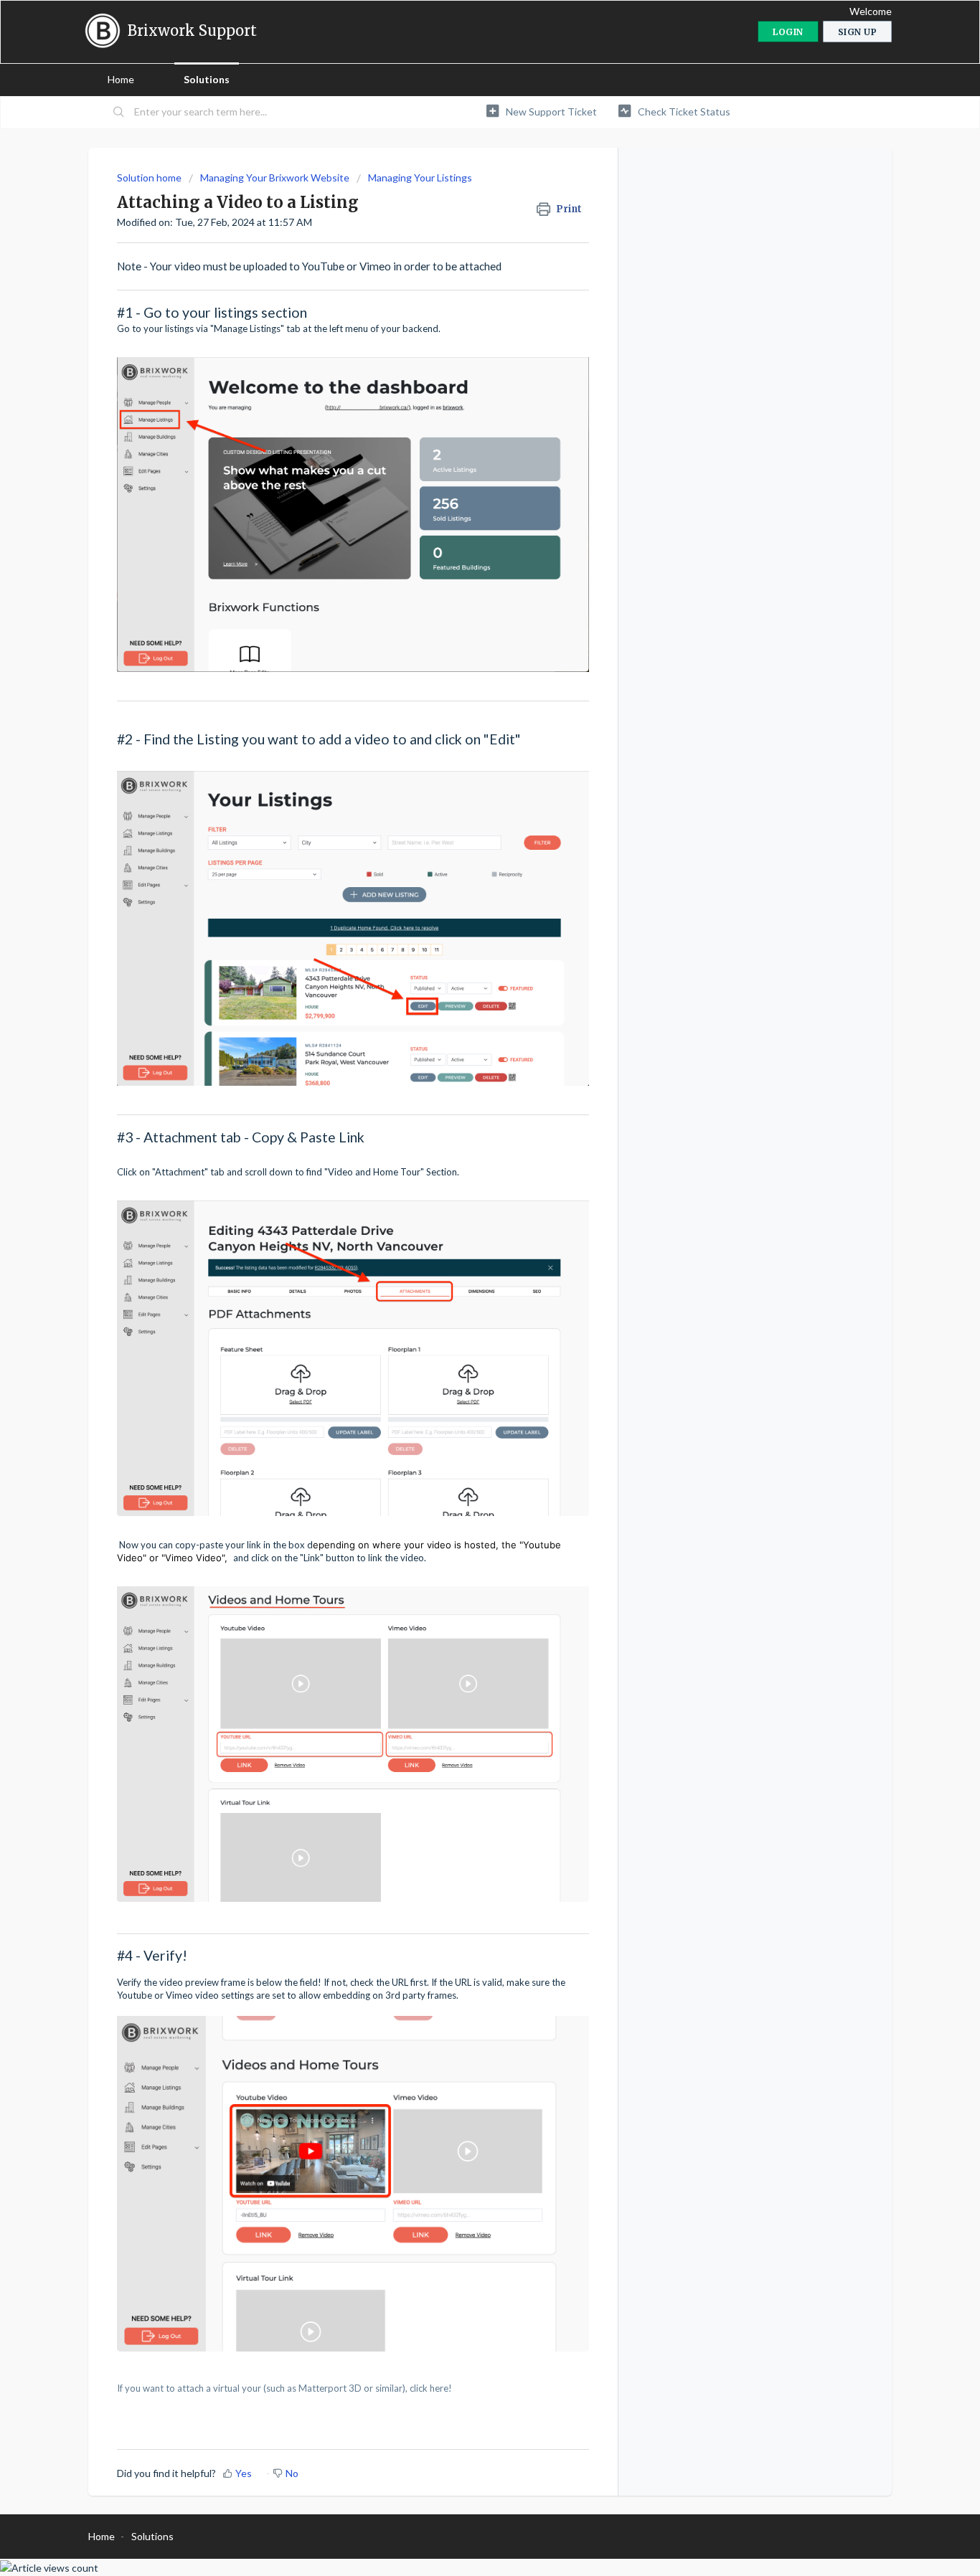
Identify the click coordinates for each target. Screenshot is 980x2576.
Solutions (207, 79)
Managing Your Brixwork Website (275, 177)
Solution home (150, 177)
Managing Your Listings (420, 177)
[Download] (463, 1135)
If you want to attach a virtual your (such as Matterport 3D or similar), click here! (284, 2388)
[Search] (119, 113)
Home (121, 79)
